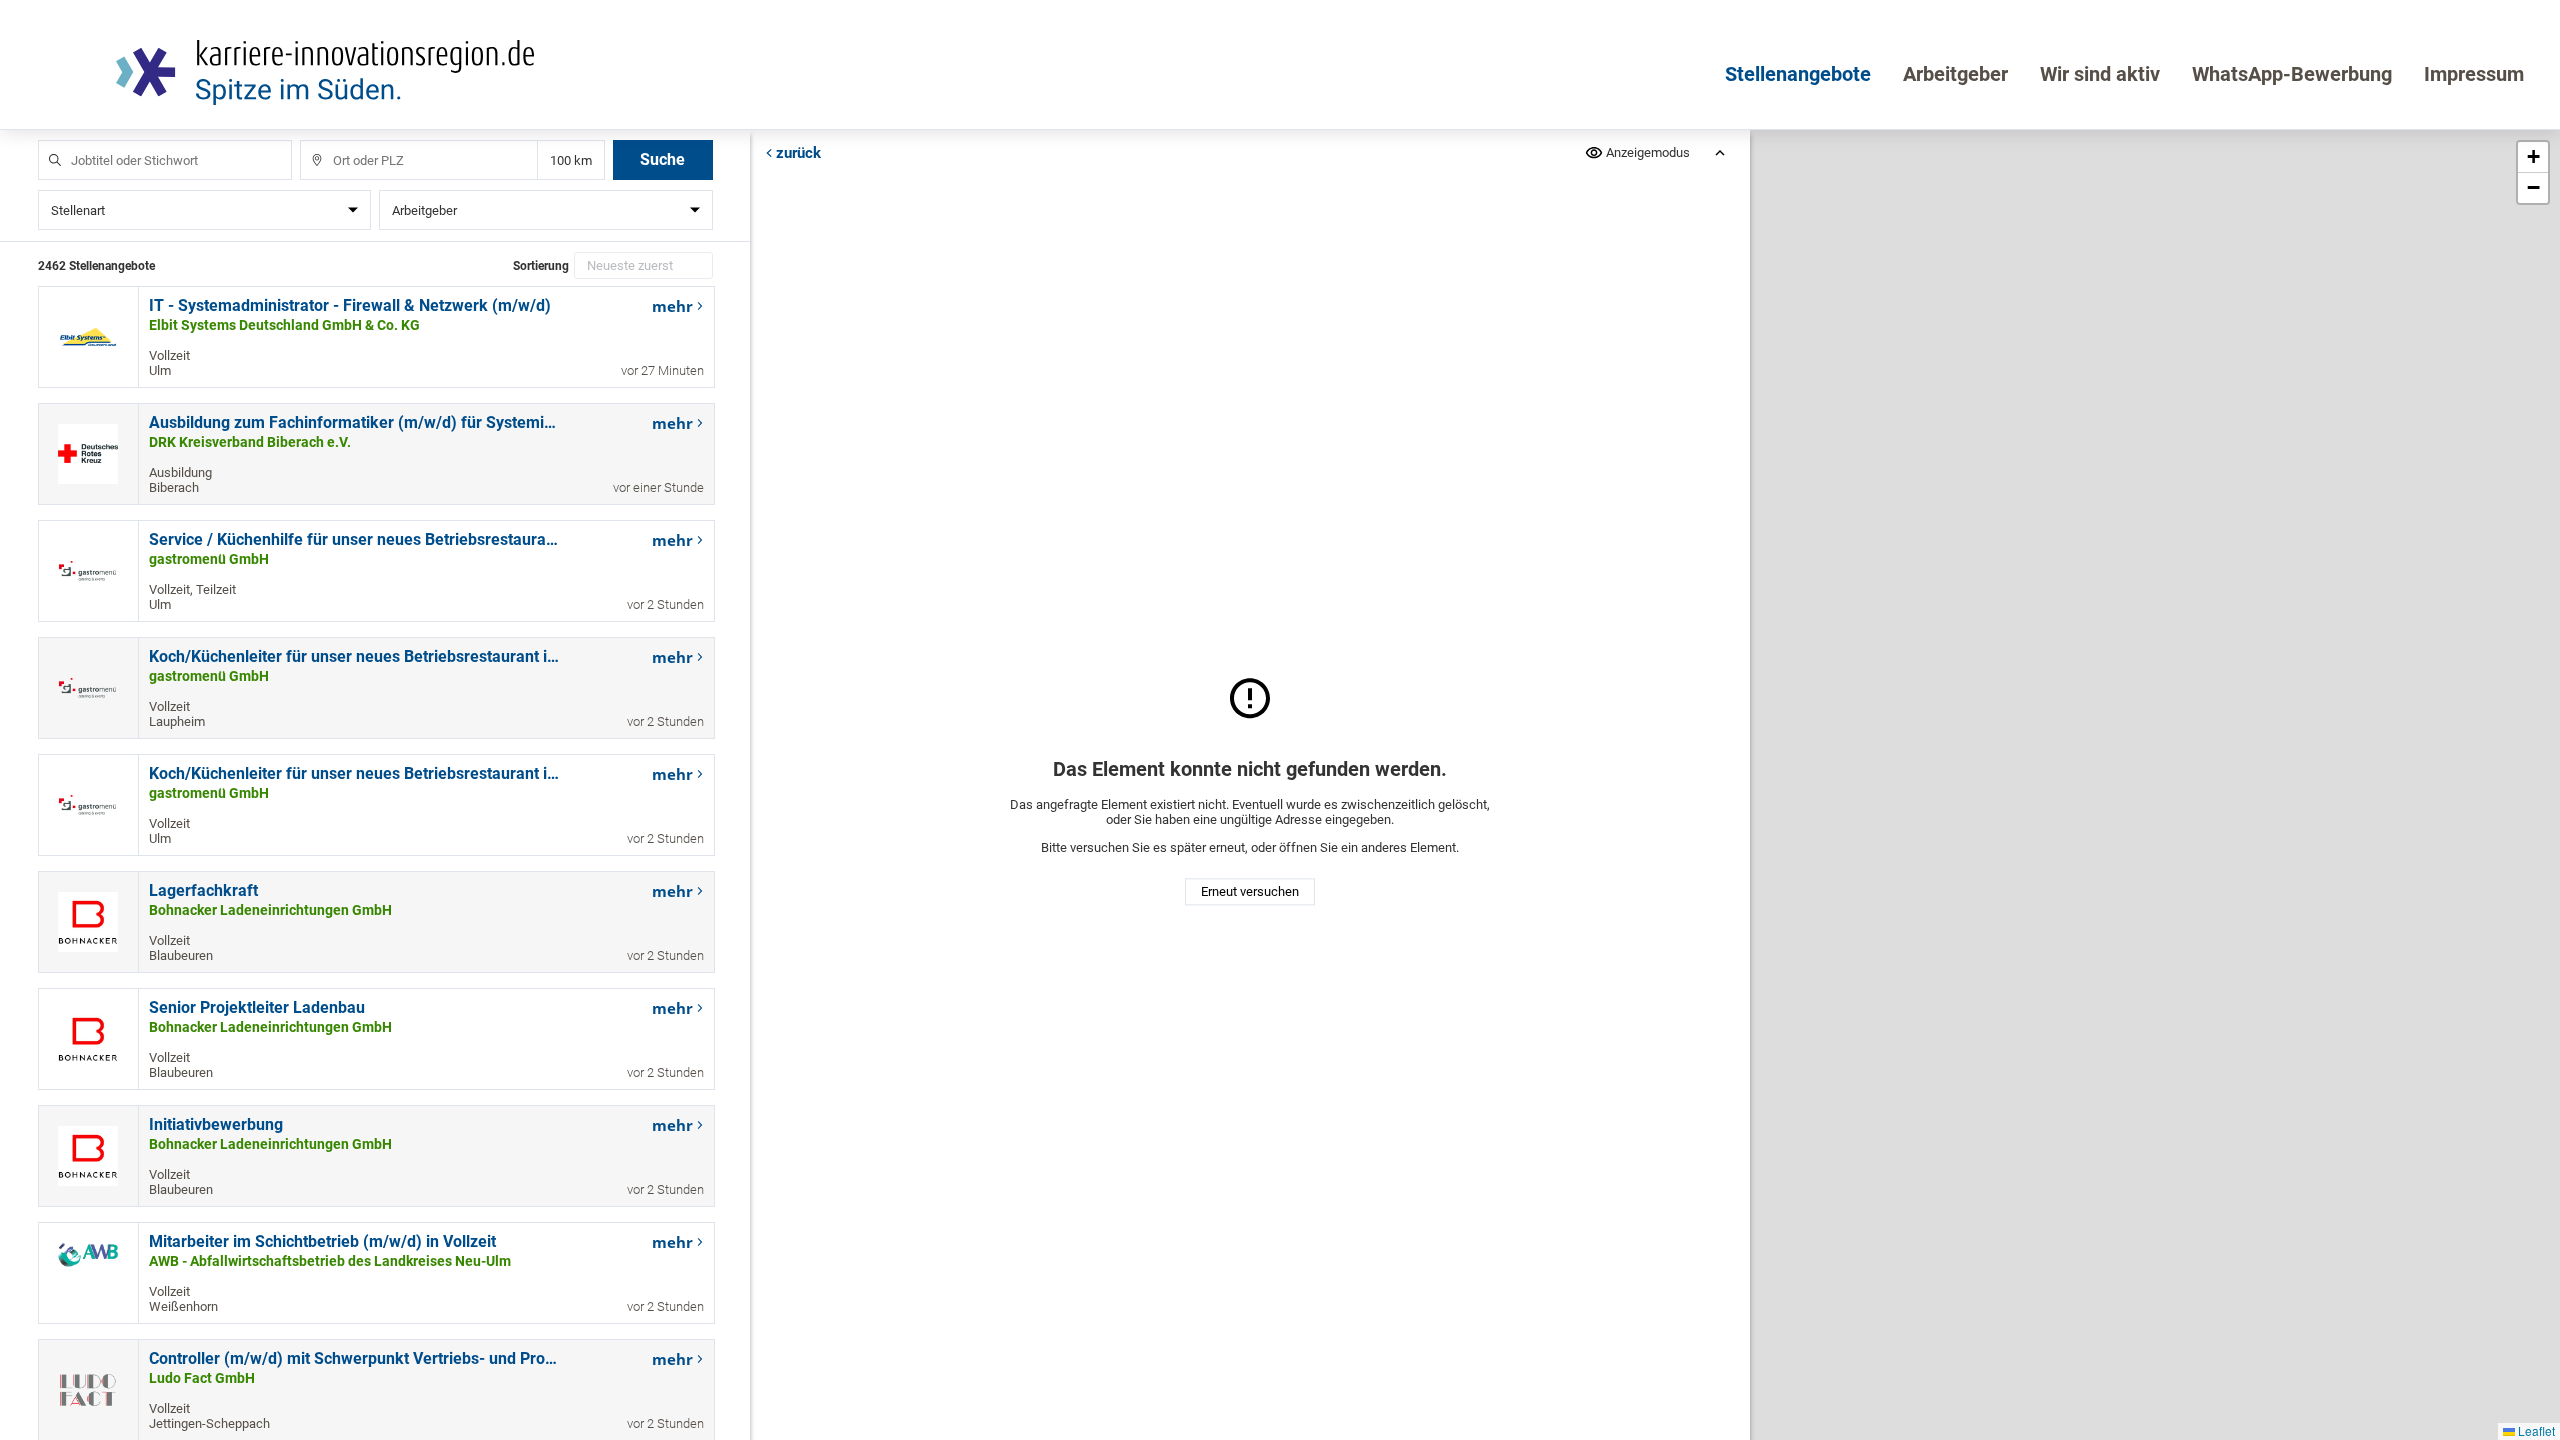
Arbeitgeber (1955, 74)
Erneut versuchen (1250, 892)
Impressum (2474, 74)
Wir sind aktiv (2100, 74)
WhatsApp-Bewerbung (2292, 74)
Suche (662, 159)
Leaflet (2535, 1430)
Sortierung (541, 266)
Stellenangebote (1798, 74)
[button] (2533, 157)
